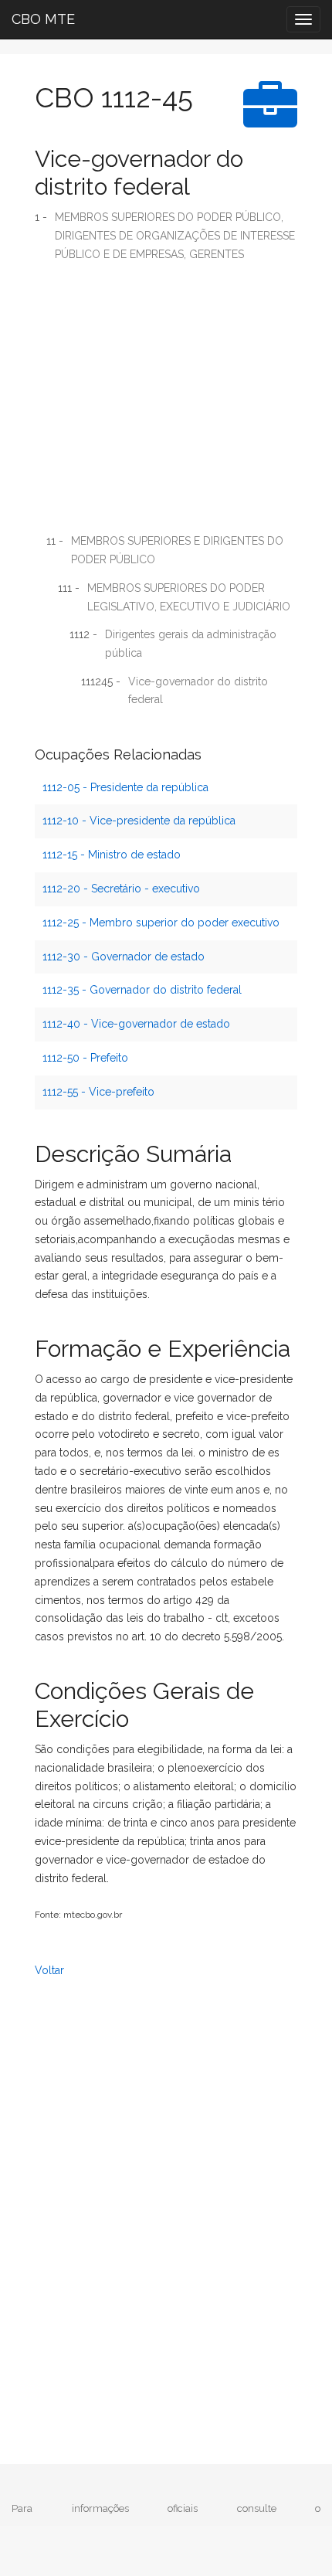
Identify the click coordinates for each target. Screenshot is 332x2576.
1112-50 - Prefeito (85, 1058)
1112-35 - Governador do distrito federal (142, 990)
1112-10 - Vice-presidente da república (139, 821)
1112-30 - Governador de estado (124, 957)
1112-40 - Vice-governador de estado (136, 1024)
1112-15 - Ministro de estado (112, 855)
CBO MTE (43, 19)
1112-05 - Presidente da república (125, 787)
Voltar (49, 1970)
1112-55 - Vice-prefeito (98, 1092)
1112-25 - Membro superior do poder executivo (161, 923)
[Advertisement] (166, 403)
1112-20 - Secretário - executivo (121, 889)
